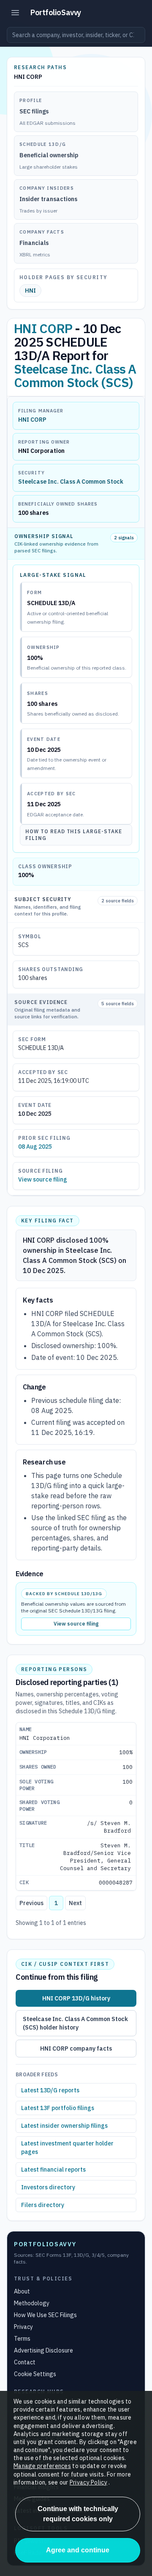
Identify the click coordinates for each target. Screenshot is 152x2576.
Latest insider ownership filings (64, 2126)
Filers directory (43, 2205)
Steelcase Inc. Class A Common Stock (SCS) (75, 375)
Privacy (23, 2327)
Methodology (32, 2303)
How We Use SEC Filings (45, 2315)
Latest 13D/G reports (50, 2090)
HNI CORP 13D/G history (76, 1998)
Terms (22, 2339)
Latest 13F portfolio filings (58, 2108)
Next (75, 1903)
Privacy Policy (88, 2482)
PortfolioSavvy (56, 12)
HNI (30, 291)
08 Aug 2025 (35, 1147)
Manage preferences (42, 2466)
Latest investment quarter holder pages (67, 2148)
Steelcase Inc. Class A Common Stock (71, 482)
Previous (31, 1903)
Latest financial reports (53, 2170)
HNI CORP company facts (76, 2048)
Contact (25, 2362)
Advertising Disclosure (43, 2350)
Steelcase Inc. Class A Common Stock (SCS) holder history (75, 2023)
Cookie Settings (35, 2374)
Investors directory (48, 2187)
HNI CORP (43, 328)
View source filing (43, 1179)
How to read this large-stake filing (74, 835)
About (22, 2291)
